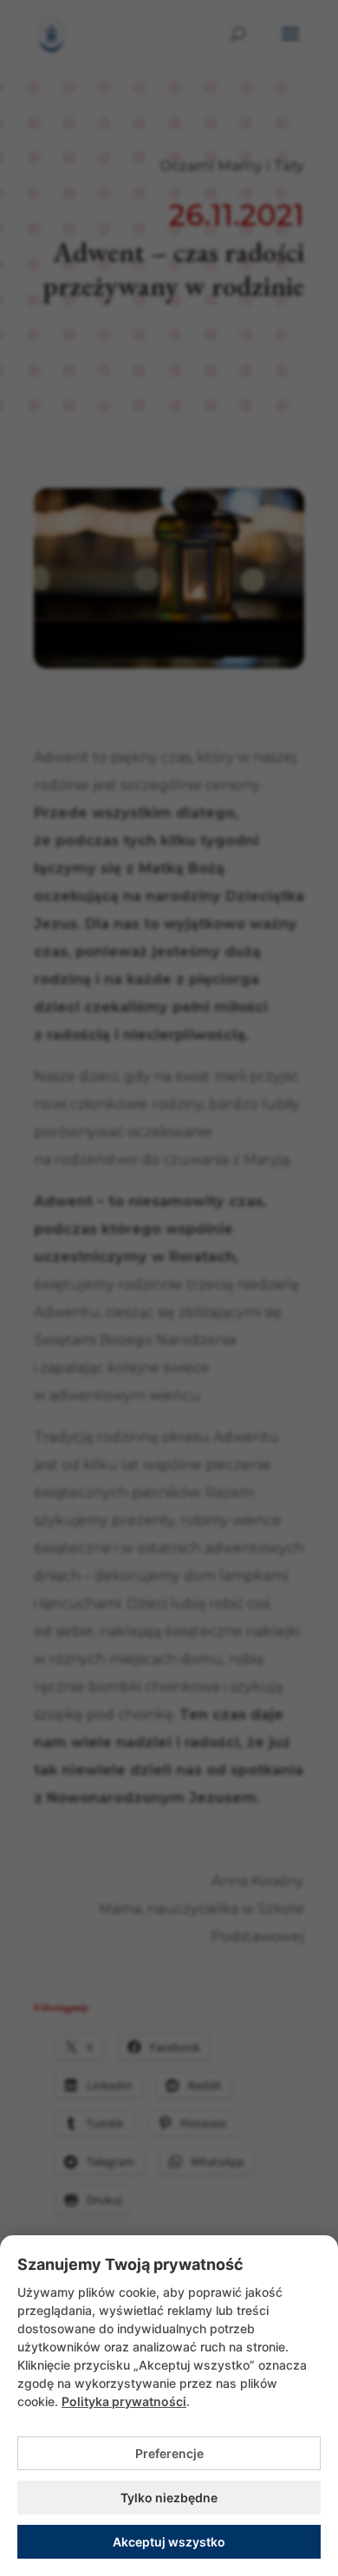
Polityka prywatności (124, 2401)
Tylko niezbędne (169, 2498)
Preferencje (169, 2453)
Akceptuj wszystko (169, 2542)
